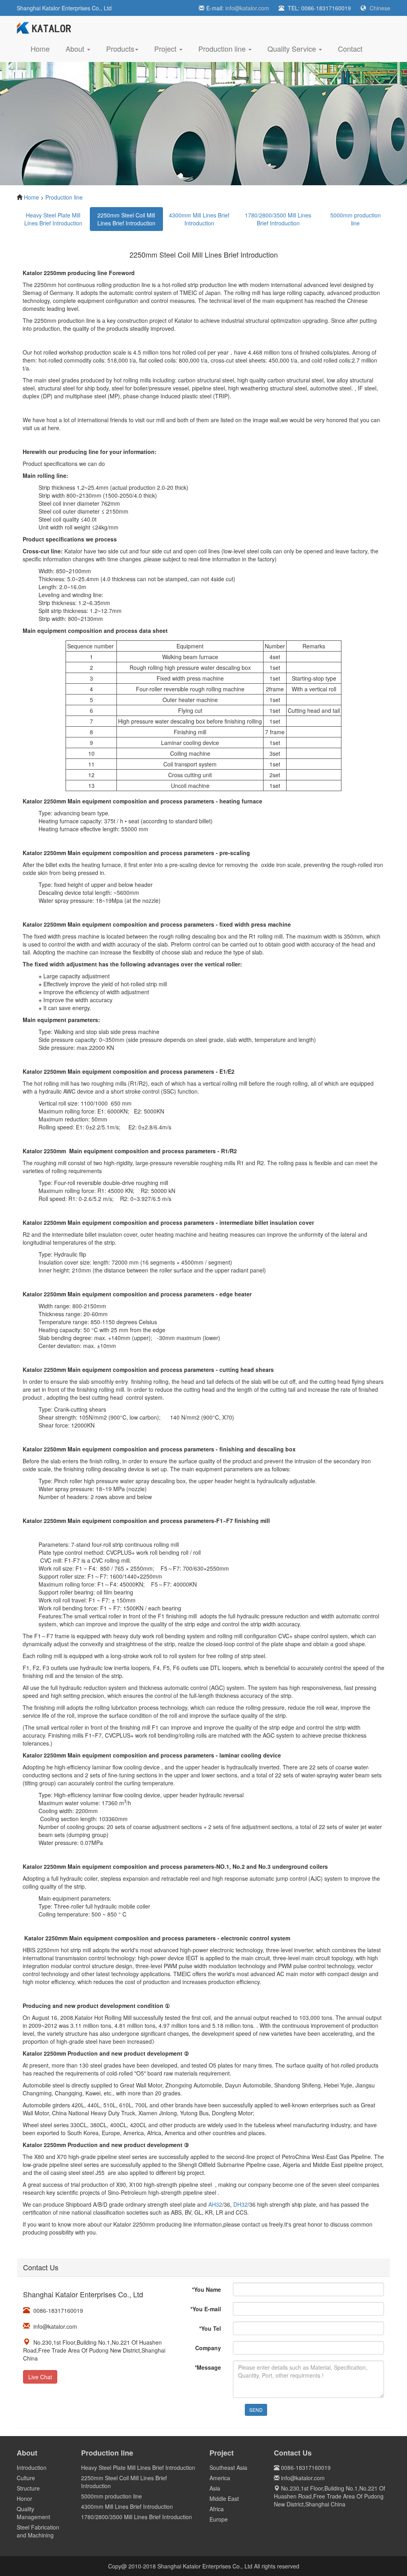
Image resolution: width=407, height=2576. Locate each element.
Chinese (380, 8)
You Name (206, 2289)
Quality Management (33, 2513)
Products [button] (120, 48)
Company (208, 2348)
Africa (217, 2509)
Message (208, 2367)
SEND (256, 2410)
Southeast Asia (228, 2467)
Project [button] (166, 48)
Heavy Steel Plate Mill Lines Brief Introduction (53, 219)
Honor (24, 2498)
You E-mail (206, 2309)
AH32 (215, 2204)
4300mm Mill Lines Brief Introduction (199, 219)
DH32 (240, 2204)
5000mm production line (356, 219)
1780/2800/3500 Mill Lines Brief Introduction (278, 219)
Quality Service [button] (293, 48)
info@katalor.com (247, 8)
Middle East (224, 2498)
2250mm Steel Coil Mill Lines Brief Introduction (126, 219)
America (220, 2478)
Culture (26, 2478)
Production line (64, 197)
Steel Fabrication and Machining (38, 2531)
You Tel (210, 2328)
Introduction (32, 2467)
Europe (219, 2519)
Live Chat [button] (40, 2377)
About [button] (76, 48)
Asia (215, 2488)
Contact (350, 48)
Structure (28, 2488)
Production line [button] (223, 48)
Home (44, 48)
